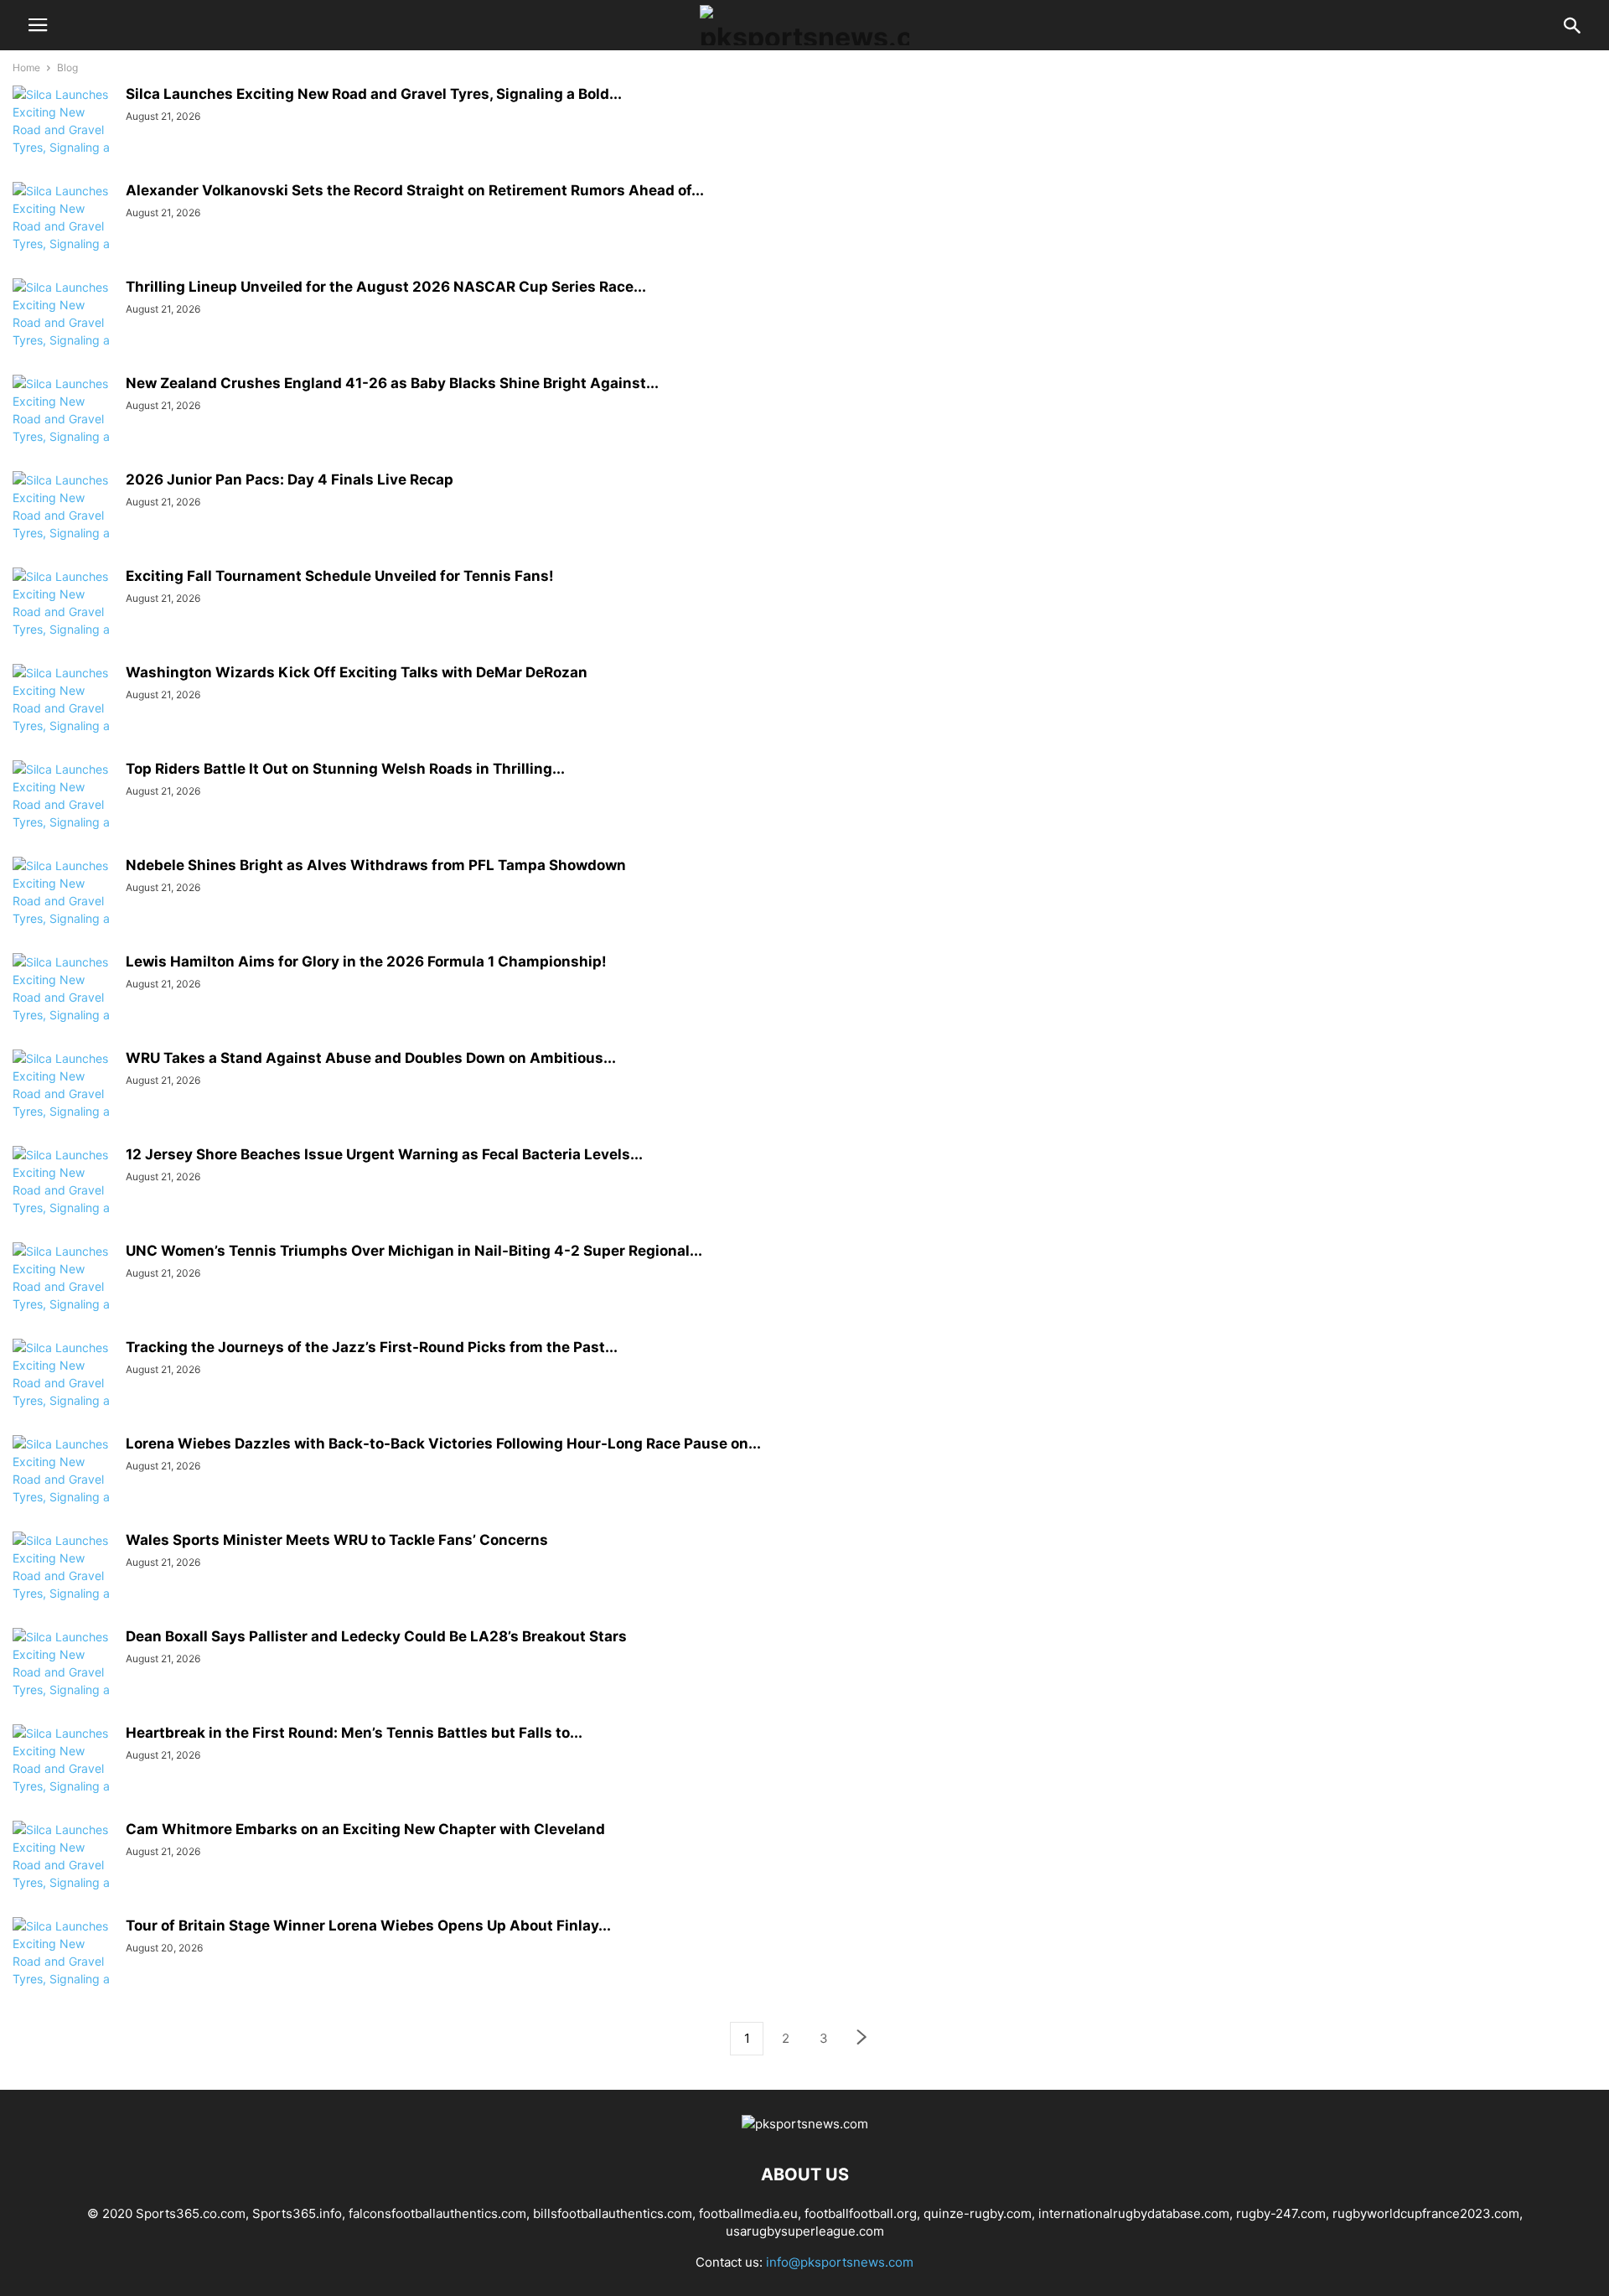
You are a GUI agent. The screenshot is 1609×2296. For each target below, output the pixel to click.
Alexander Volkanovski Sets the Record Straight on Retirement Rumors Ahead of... (415, 190)
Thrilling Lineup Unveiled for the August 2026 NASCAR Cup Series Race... (386, 287)
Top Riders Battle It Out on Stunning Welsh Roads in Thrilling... (345, 769)
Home (26, 67)
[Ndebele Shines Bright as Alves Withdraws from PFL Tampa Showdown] (63, 910)
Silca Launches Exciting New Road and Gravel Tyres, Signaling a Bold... (374, 94)
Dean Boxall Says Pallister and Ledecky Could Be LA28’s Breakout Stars (376, 1636)
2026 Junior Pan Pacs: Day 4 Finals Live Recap (290, 479)
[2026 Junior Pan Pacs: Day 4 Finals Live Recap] (63, 524)
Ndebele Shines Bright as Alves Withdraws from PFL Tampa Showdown (376, 865)
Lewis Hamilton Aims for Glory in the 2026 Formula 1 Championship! (366, 961)
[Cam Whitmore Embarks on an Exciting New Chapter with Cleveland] (63, 1874)
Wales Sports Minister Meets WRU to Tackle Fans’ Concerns (337, 1540)
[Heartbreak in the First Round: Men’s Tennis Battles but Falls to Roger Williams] (63, 1777)
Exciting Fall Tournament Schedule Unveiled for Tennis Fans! (340, 576)
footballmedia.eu (748, 2213)
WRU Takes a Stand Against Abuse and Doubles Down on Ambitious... (371, 1058)
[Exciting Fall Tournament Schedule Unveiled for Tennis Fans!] (63, 620)
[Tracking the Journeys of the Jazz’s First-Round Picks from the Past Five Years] (63, 1392)
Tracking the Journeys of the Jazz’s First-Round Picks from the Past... (372, 1347)
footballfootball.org (861, 2213)
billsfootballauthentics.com (613, 2213)
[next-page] (862, 2039)
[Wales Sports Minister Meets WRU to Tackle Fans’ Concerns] (63, 1584)
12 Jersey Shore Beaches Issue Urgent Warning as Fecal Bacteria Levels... (384, 1154)
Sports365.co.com (191, 2213)
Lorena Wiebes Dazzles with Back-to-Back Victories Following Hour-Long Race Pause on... (443, 1443)
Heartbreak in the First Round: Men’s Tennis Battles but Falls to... (354, 1733)
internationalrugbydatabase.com (1134, 2213)
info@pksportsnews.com (840, 2262)
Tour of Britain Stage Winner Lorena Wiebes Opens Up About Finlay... (368, 1925)
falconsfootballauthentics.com (437, 2213)
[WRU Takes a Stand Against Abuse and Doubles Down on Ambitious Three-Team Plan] (63, 1102)
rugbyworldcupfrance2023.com (1426, 2213)
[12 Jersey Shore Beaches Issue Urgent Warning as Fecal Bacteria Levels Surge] (63, 1199)
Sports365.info (297, 2213)
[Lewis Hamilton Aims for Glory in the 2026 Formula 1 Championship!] (63, 1006)
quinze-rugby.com (978, 2213)
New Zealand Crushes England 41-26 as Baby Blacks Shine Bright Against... (392, 383)
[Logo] (805, 2124)
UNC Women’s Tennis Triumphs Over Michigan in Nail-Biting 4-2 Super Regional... (414, 1251)
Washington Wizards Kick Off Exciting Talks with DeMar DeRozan (357, 672)
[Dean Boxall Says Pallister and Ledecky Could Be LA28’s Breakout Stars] (63, 1681)
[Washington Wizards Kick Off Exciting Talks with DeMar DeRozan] (63, 717)
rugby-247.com (1281, 2213)
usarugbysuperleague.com (805, 2231)
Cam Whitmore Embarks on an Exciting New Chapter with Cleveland (365, 1829)
